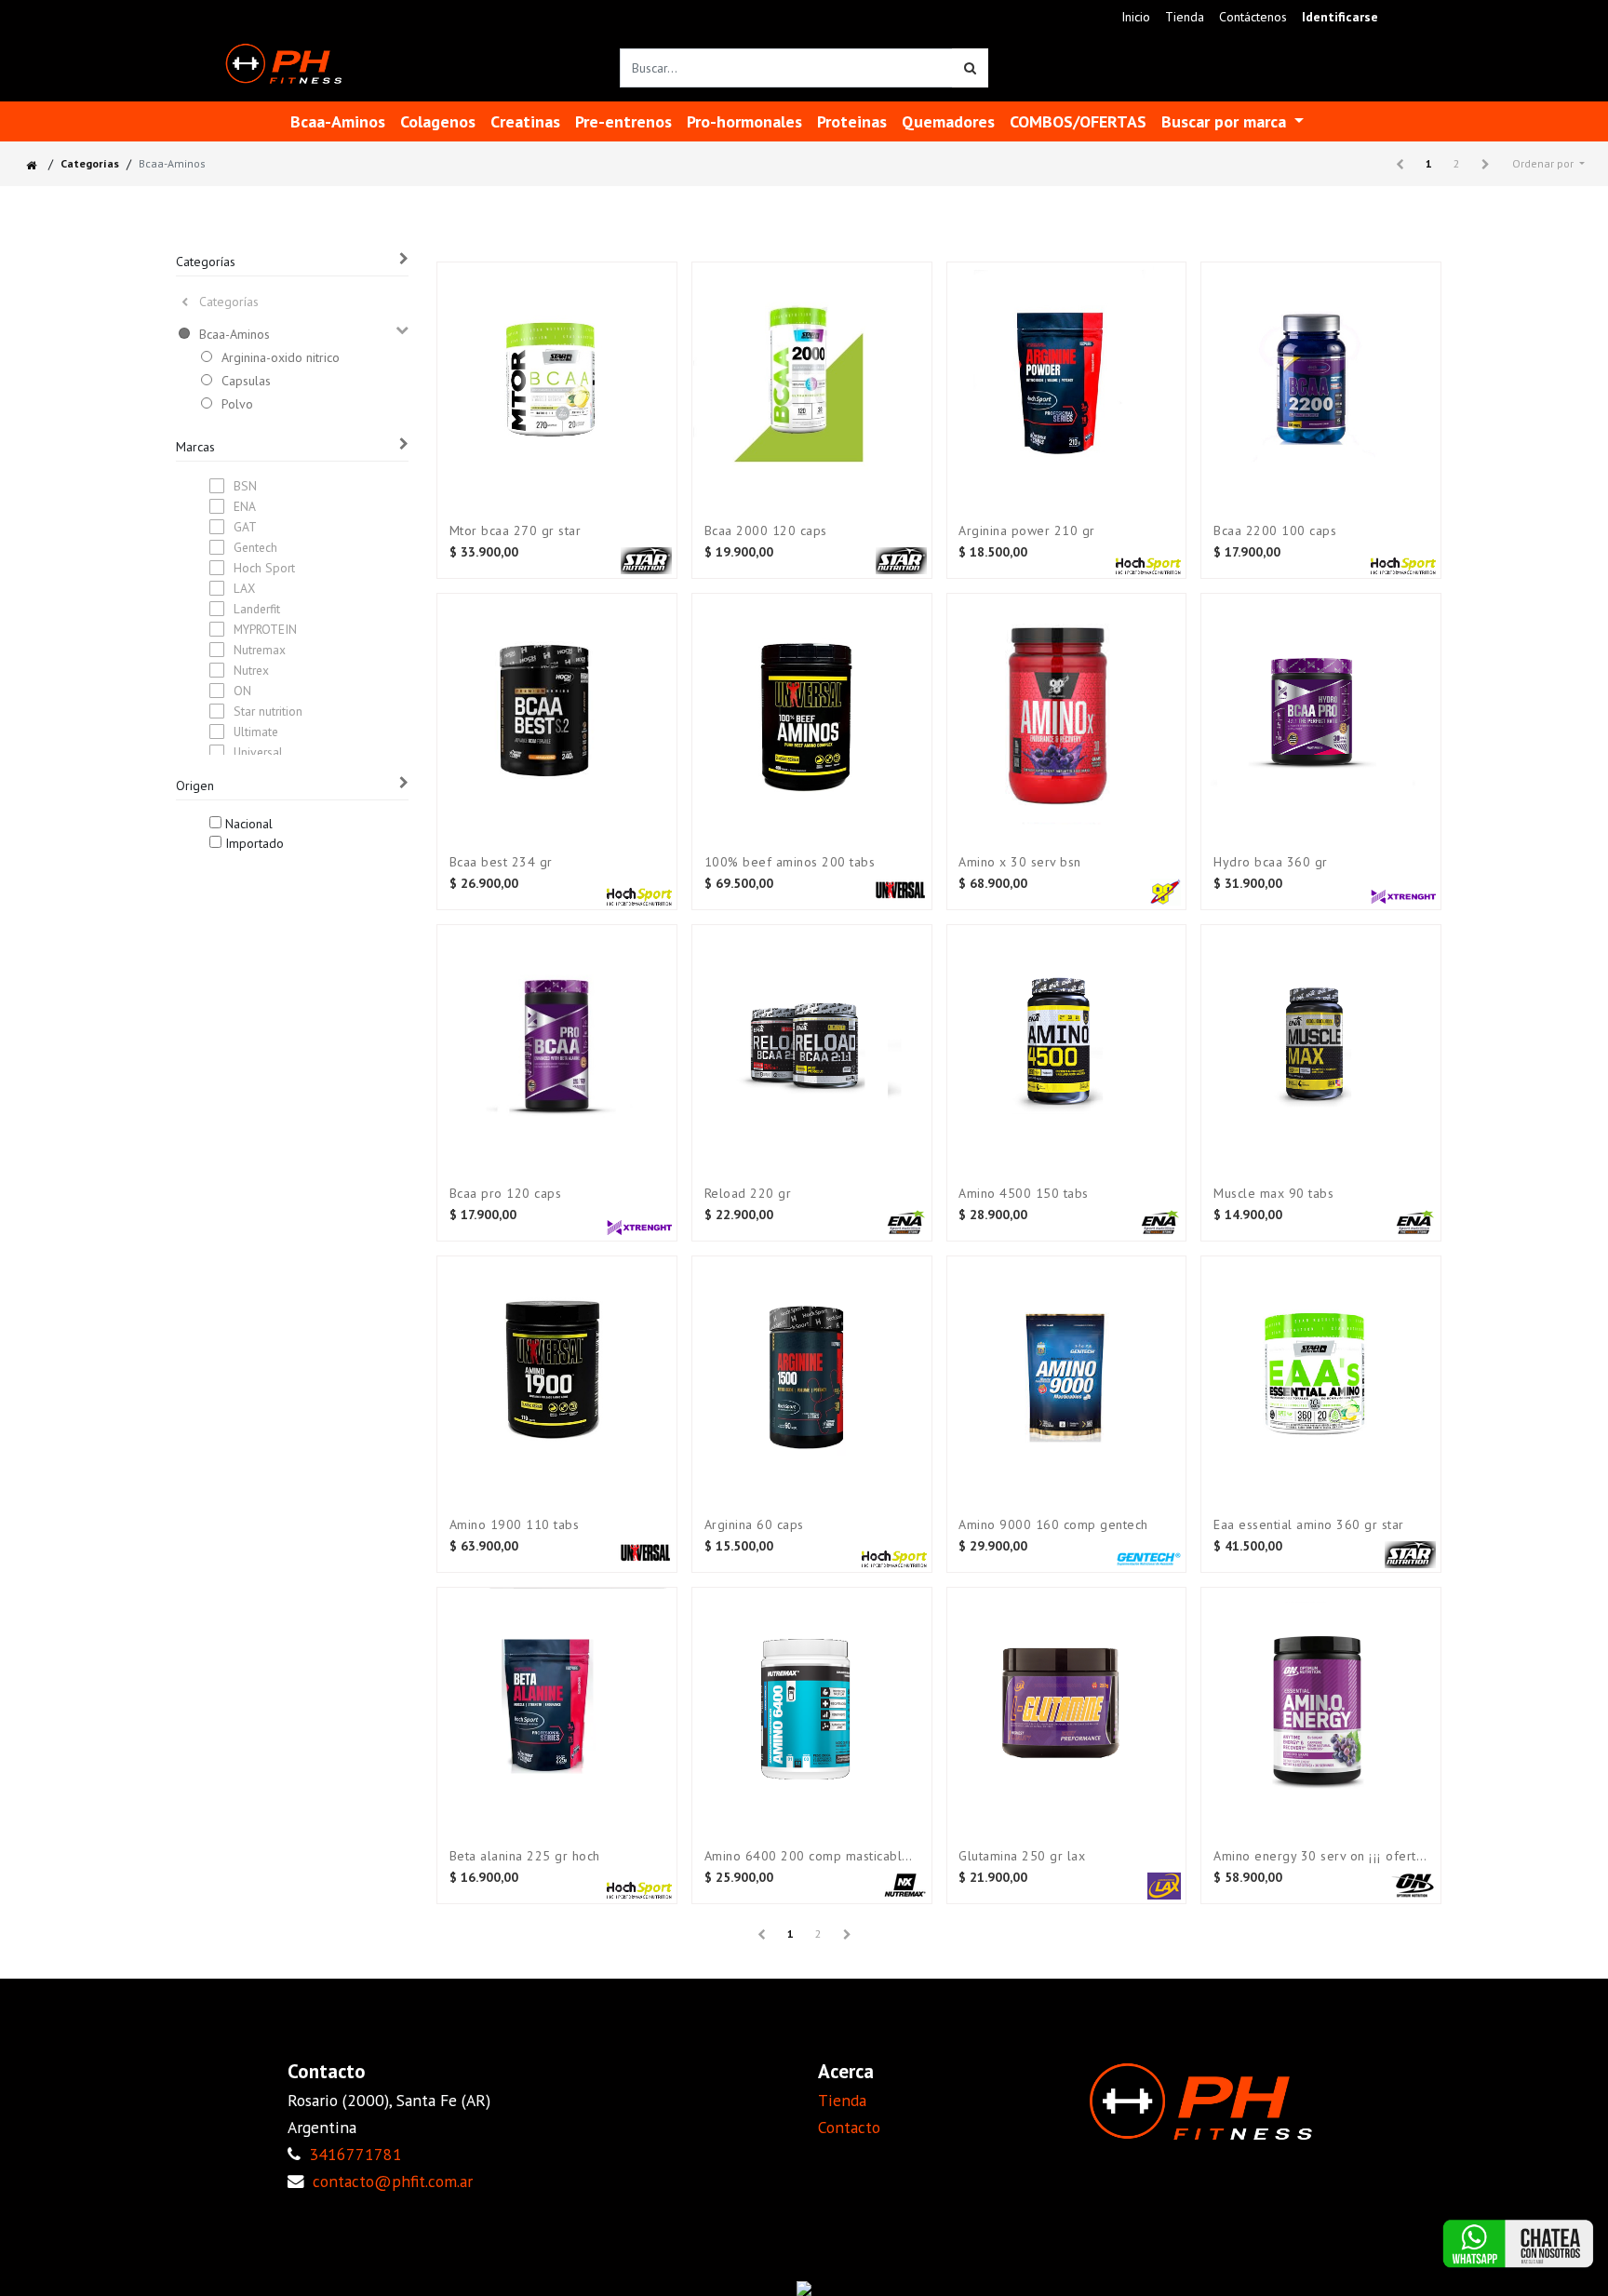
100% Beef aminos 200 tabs (790, 862)
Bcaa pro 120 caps (506, 1194)
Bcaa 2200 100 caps (1275, 531)
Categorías (90, 163)
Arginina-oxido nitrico (281, 357)
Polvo (237, 404)
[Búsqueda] (970, 68)
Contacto (849, 2127)
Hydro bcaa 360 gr (1271, 862)
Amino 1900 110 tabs (515, 1525)
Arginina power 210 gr (1027, 531)
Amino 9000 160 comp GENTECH (1053, 1525)
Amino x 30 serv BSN (1020, 862)
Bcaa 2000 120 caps (766, 531)
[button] (1548, 164)
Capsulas (246, 381)
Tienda (842, 2100)
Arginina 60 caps (754, 1525)
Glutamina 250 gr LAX (1022, 1856)
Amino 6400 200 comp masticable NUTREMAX (812, 1856)
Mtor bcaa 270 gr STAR (516, 531)
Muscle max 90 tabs (1273, 1194)
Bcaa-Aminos (234, 334)
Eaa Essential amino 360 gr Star (1309, 1525)
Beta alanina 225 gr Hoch (525, 1856)
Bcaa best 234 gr (501, 862)
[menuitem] (1136, 17)
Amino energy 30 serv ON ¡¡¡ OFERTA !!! (1321, 1856)
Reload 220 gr (748, 1194)
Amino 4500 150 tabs (1024, 1194)
